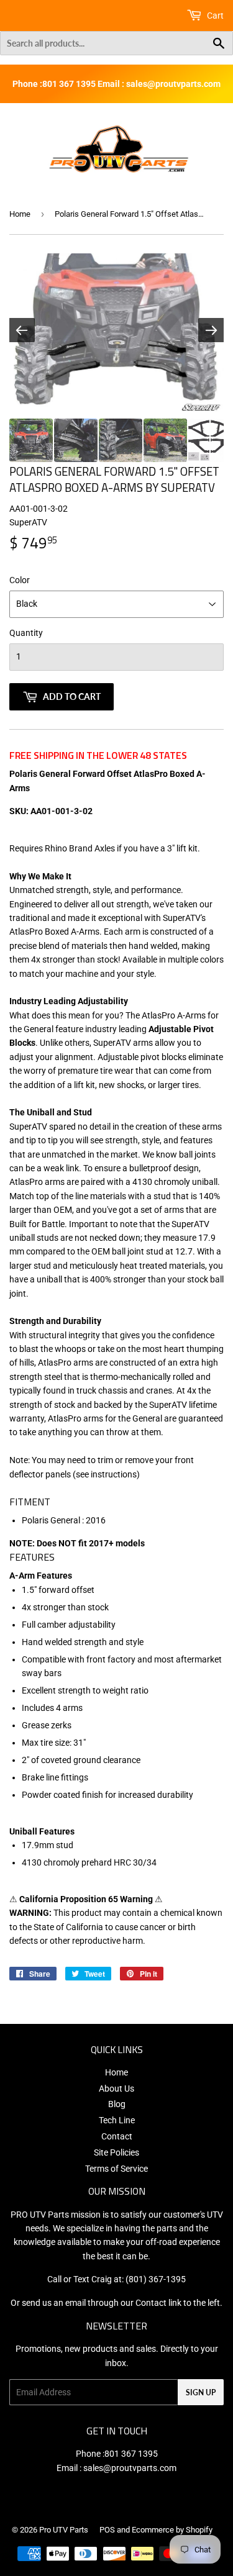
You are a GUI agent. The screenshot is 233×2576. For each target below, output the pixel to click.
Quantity (26, 633)
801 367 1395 (131, 2454)
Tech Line (117, 2120)
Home (20, 214)
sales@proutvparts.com (130, 2468)
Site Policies (116, 2152)
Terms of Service (116, 2169)
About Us (116, 2088)
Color (20, 580)
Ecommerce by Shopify (172, 2530)
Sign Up (201, 2392)
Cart (214, 16)
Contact (117, 2136)
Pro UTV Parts (64, 2530)
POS (107, 2530)
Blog (117, 2104)
